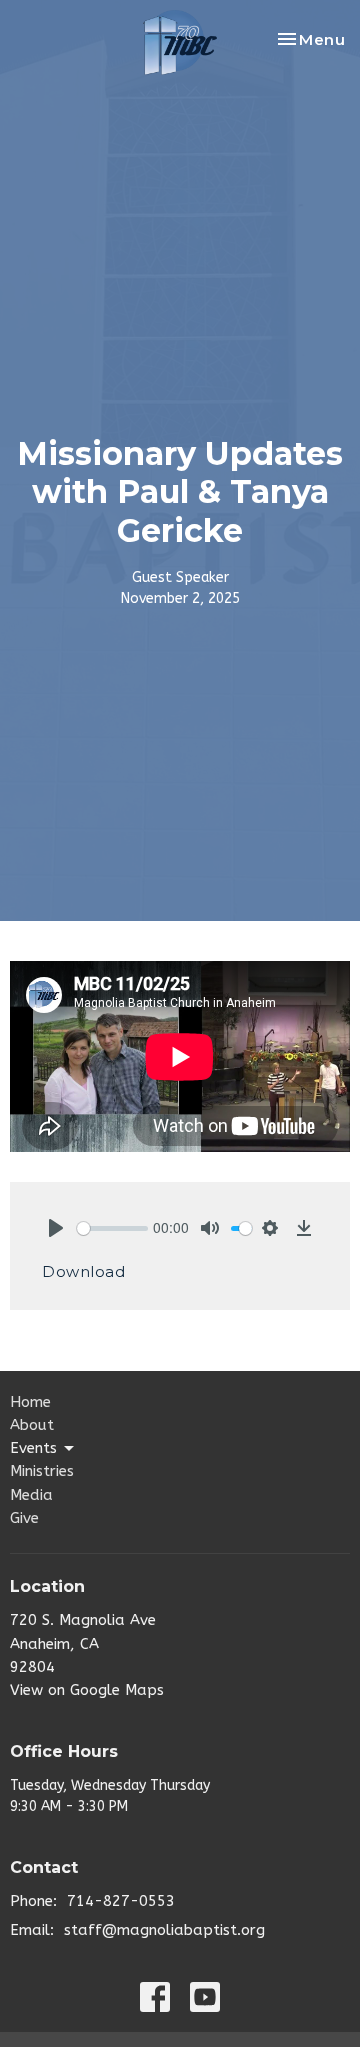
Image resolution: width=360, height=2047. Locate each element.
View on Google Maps (87, 1690)
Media (31, 1495)
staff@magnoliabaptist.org (164, 1930)
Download (83, 1271)
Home (30, 1402)
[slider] (112, 1228)
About (32, 1425)
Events (33, 1448)
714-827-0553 (121, 1901)
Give (24, 1518)
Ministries (42, 1471)
